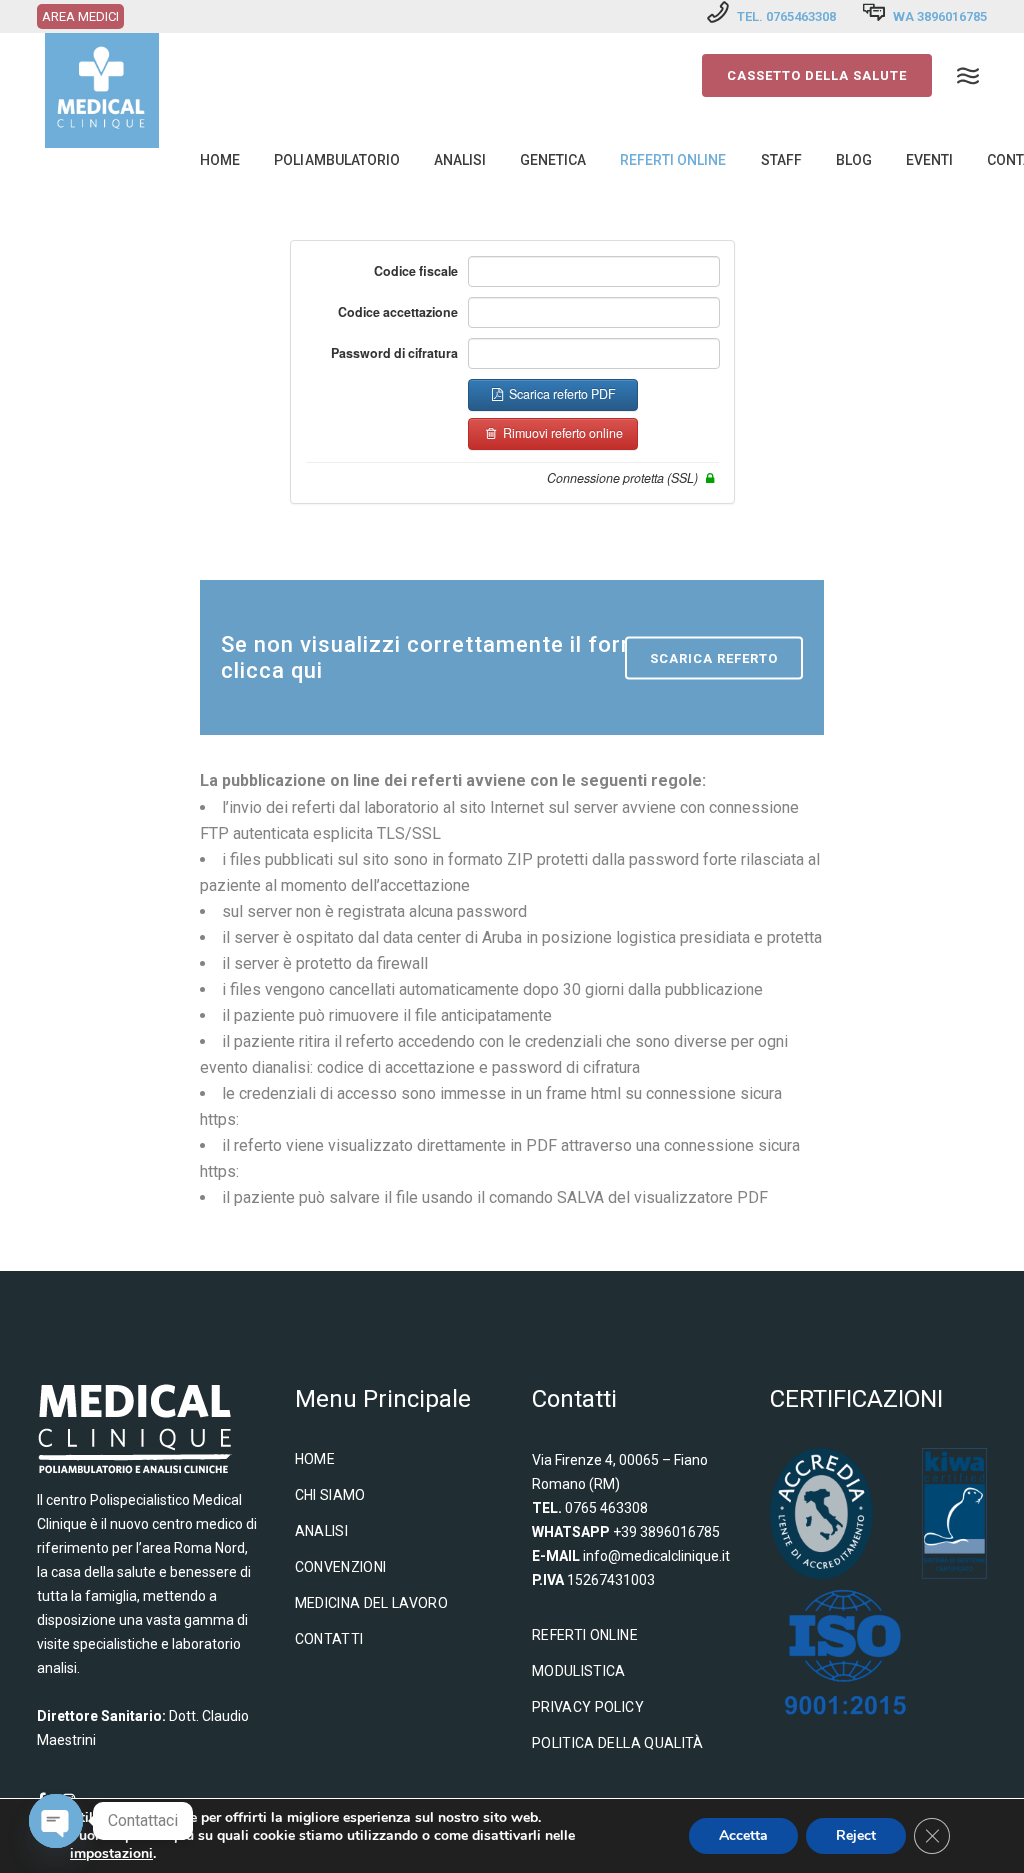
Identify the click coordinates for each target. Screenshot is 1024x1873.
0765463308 (801, 16)
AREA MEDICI (80, 16)
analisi (321, 1531)
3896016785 (952, 16)
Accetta (743, 1835)
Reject (856, 1835)
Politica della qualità (618, 1743)
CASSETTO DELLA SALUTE (817, 75)
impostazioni (111, 1854)
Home (315, 1459)
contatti (329, 1639)
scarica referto (714, 658)
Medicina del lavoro (372, 1603)
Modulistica (579, 1671)
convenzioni (341, 1567)
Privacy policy (588, 1707)
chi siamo (330, 1495)
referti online (585, 1635)
